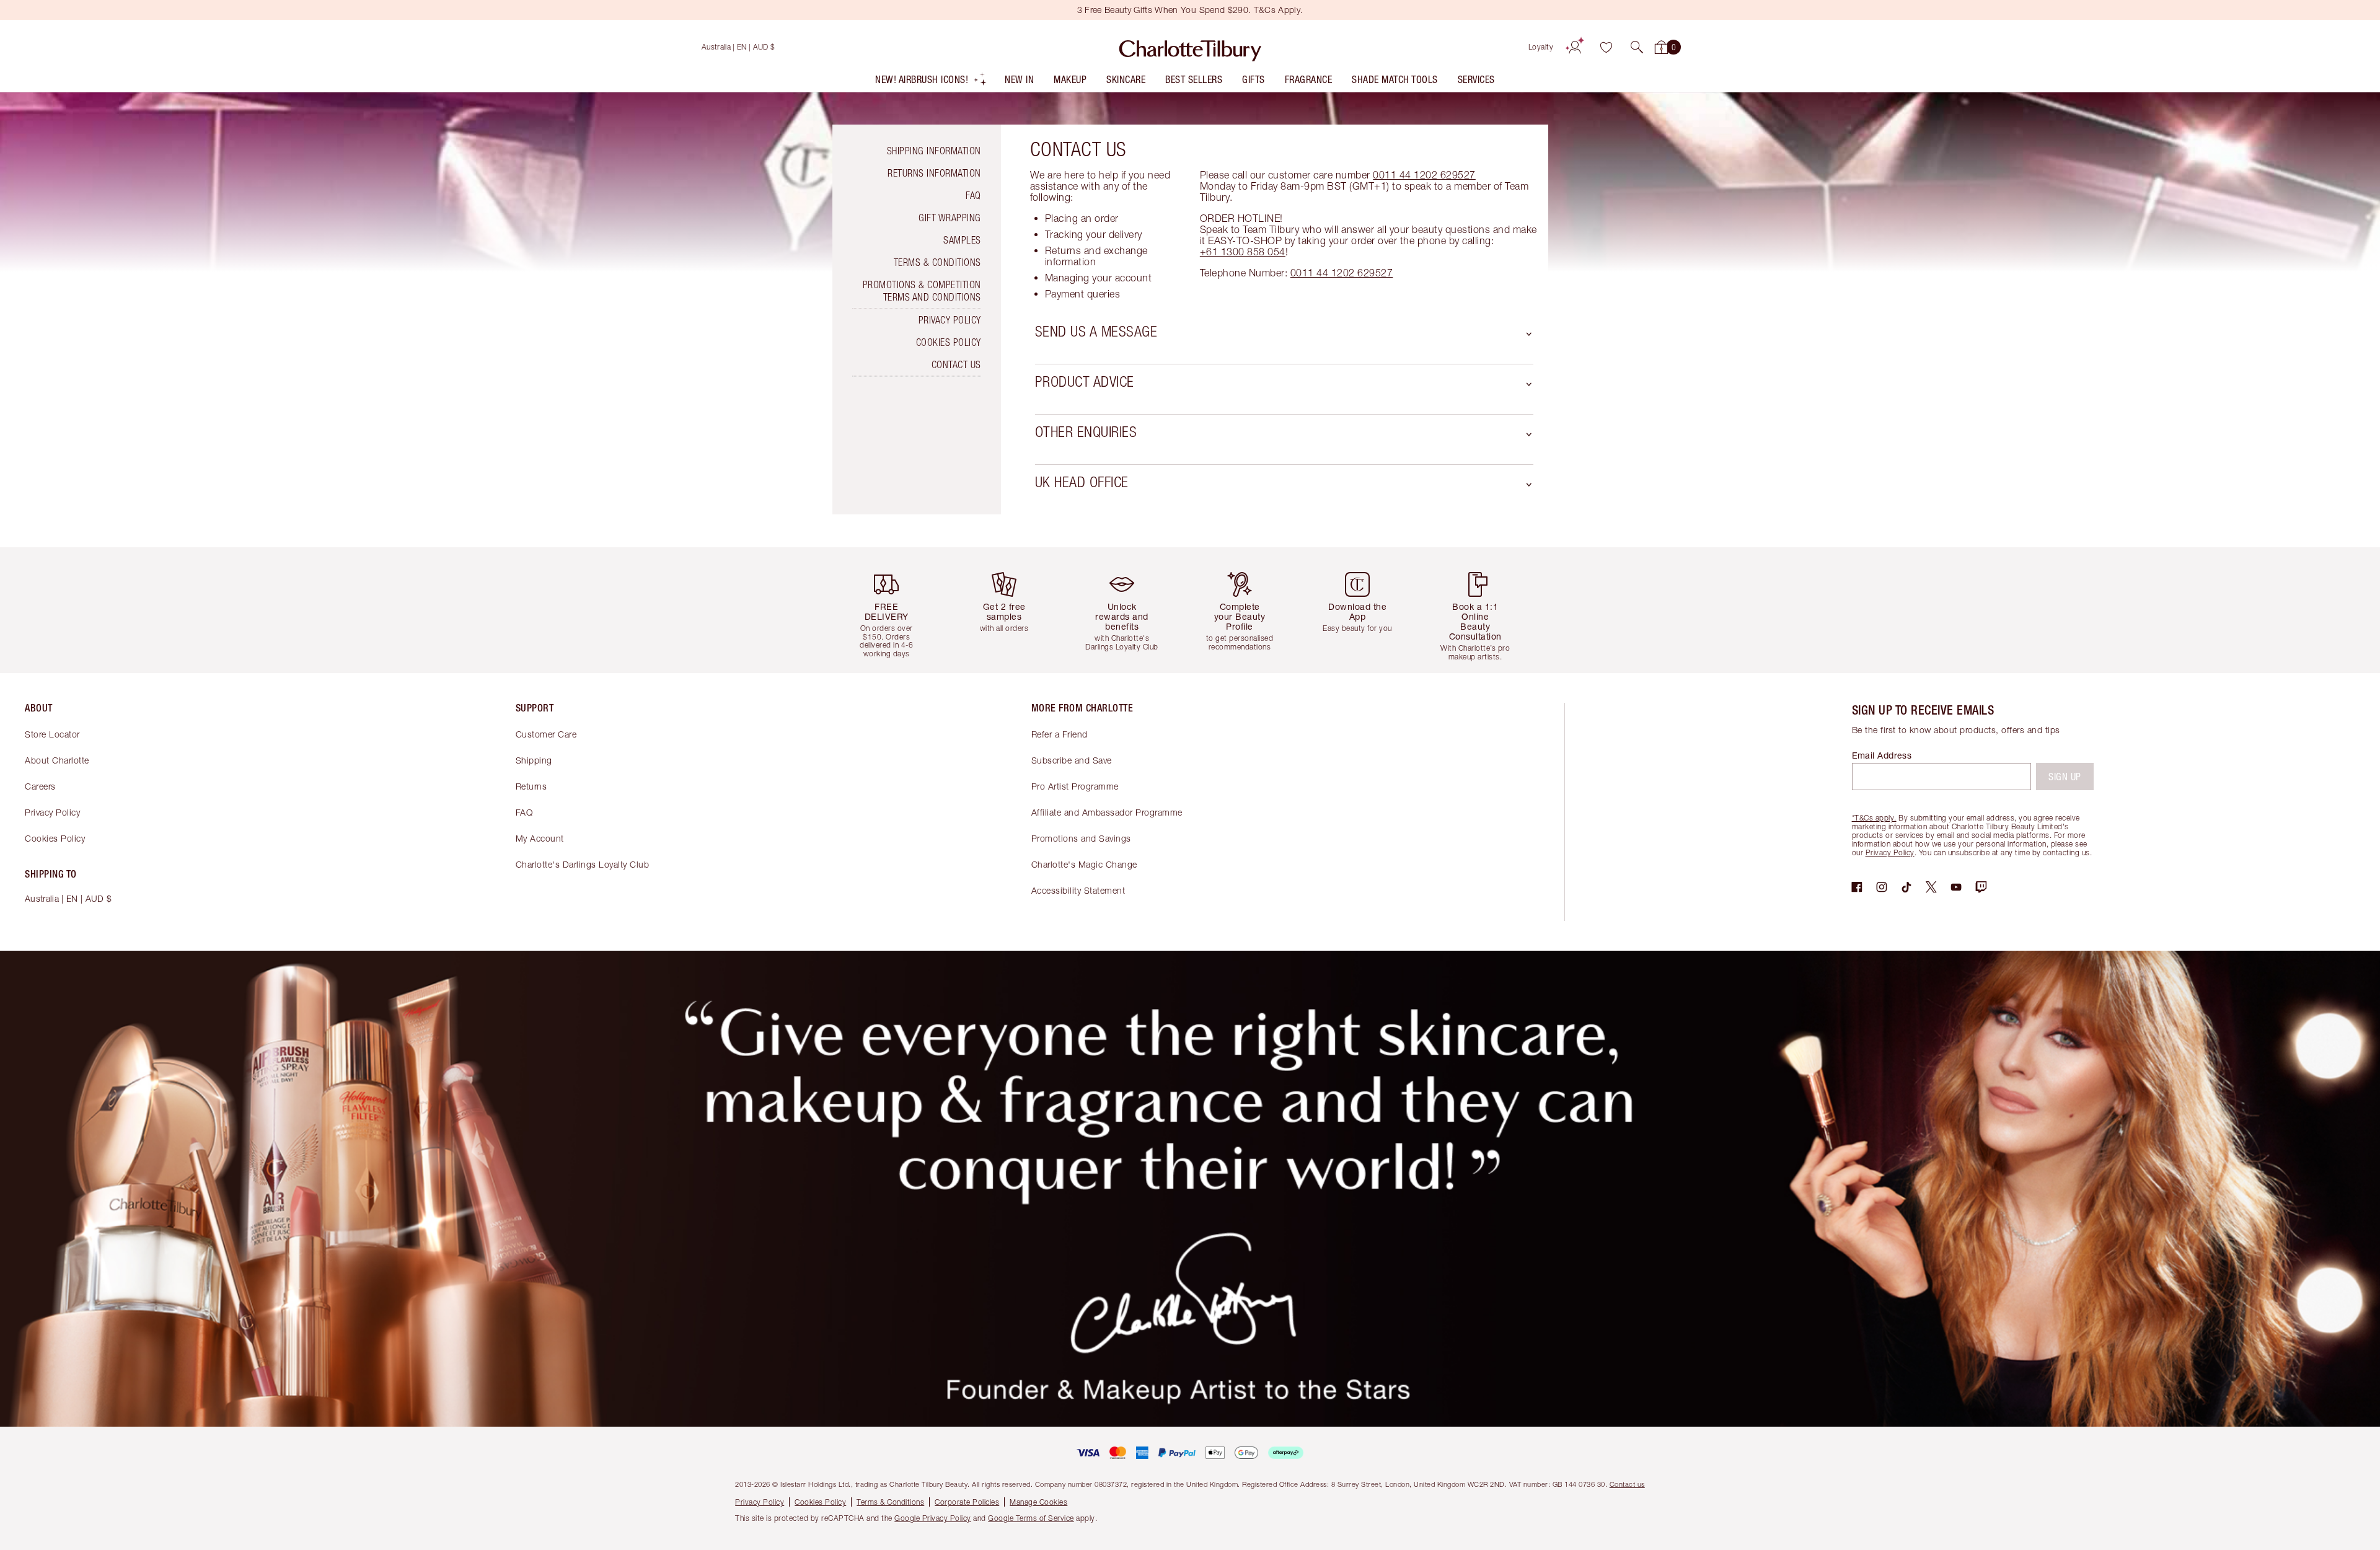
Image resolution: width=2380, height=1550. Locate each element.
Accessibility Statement (1078, 890)
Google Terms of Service (1031, 1518)
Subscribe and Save (1072, 760)
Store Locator (52, 734)
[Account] (1575, 47)
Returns (531, 786)
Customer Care (546, 734)
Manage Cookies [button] (1038, 1502)
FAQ (973, 195)
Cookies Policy (949, 342)
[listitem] (931, 82)
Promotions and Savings (1081, 838)
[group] (896, 610)
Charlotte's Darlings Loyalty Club (583, 864)
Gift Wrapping (950, 218)
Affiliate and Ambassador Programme (1107, 812)
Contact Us (956, 364)
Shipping (534, 760)
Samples (962, 240)
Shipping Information (934, 151)
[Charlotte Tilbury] (1190, 47)
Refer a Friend (1060, 734)
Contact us (1627, 1484)
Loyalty (1541, 47)
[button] (1637, 47)
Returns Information (934, 173)
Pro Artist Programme (1075, 786)
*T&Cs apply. (1874, 818)
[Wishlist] (1606, 47)
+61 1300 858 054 (1243, 252)
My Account (540, 838)
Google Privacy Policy (933, 1518)
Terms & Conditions (937, 262)
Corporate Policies (967, 1502)
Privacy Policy (950, 320)
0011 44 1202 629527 (1424, 175)
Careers (40, 786)
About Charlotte (57, 760)
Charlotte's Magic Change (1084, 864)
